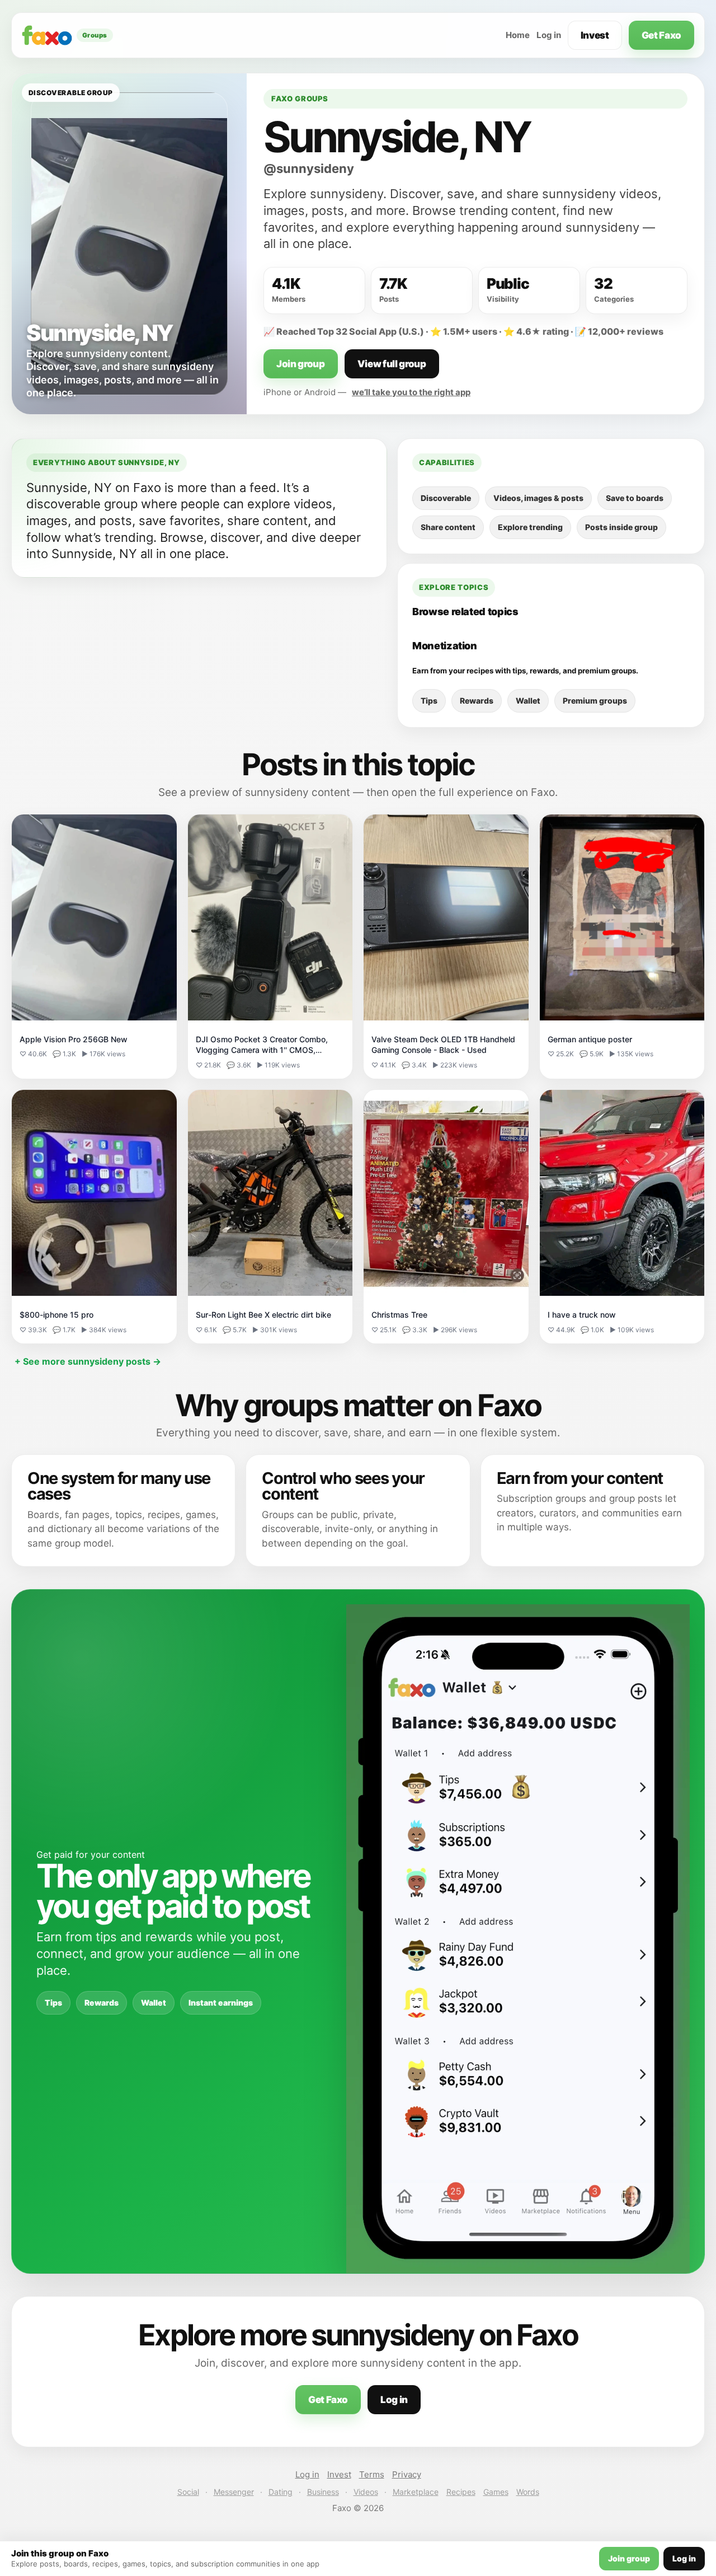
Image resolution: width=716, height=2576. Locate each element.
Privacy (407, 2474)
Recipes (461, 2492)
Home (518, 35)
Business (323, 2492)
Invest (595, 35)
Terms (372, 2474)
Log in (549, 35)
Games (496, 2492)
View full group (392, 364)
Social (188, 2492)
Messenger (234, 2492)
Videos (366, 2492)
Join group (301, 364)
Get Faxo (661, 35)
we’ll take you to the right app (411, 392)
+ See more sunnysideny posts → (88, 1361)
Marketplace (416, 2492)
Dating (281, 2492)
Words (528, 2492)
